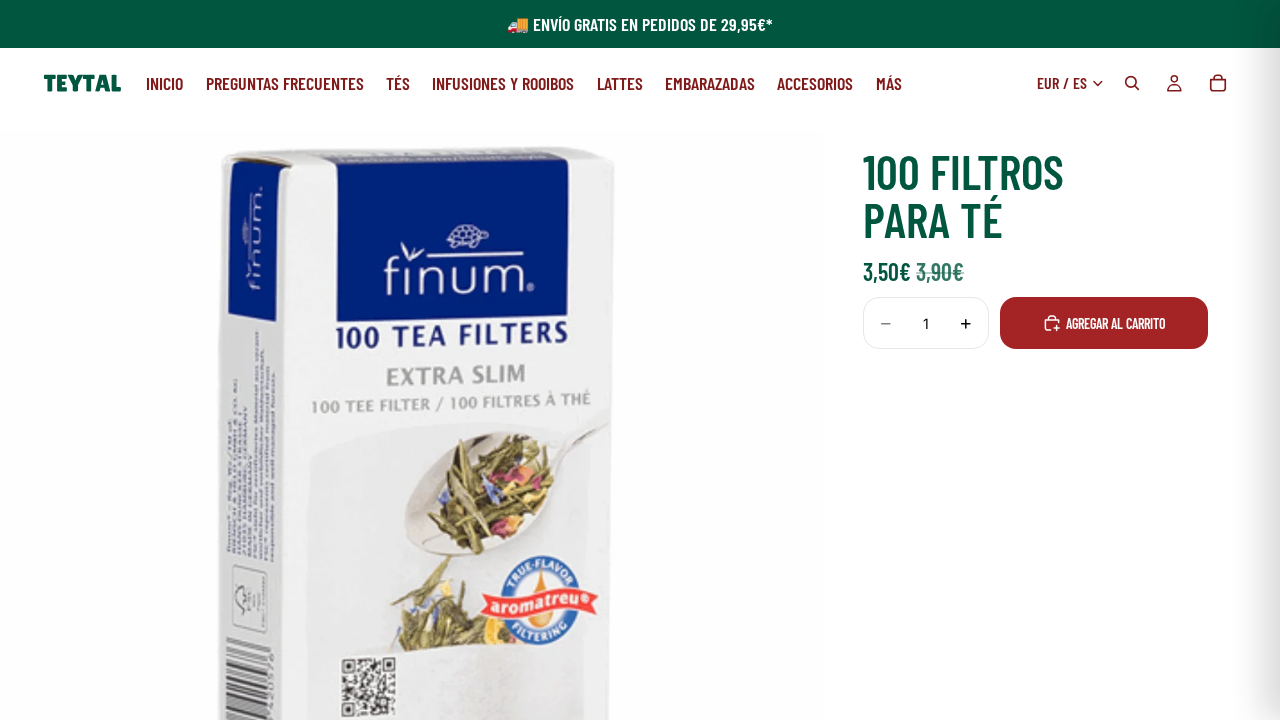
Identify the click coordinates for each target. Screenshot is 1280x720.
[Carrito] (1218, 83)
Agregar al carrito (1116, 323)
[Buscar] (1132, 83)
